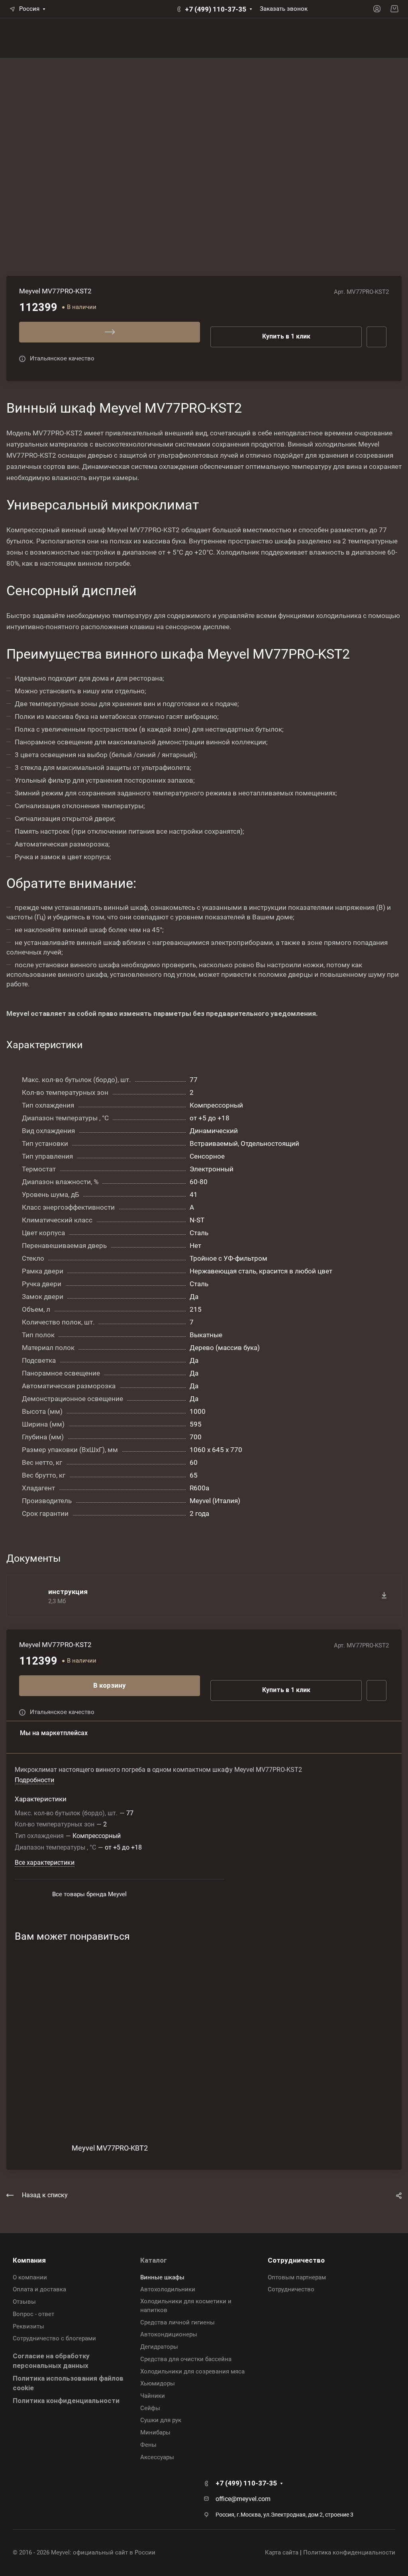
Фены (148, 2445)
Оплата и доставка (39, 2289)
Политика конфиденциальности (66, 2401)
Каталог (154, 2260)
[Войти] (377, 9)
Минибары (155, 2432)
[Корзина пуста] (394, 9)
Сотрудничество (296, 2260)
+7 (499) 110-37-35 (216, 9)
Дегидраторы (159, 2347)
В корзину (110, 1685)
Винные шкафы (162, 2277)
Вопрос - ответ (33, 2314)
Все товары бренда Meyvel (89, 1894)
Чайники (153, 2396)
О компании (30, 2277)
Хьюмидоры (158, 2383)
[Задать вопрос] (377, 1690)
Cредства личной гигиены (178, 2322)
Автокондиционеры (169, 2334)
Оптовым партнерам (297, 2277)
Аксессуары (157, 2457)
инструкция (68, 1592)
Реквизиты (28, 2326)
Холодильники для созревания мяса (192, 2371)
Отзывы (24, 2302)
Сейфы (150, 2408)
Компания (29, 2260)
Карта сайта (282, 2552)
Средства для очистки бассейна (186, 2359)
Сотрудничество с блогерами (54, 2338)
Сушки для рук (161, 2420)
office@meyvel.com (243, 2499)
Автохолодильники (168, 2289)
